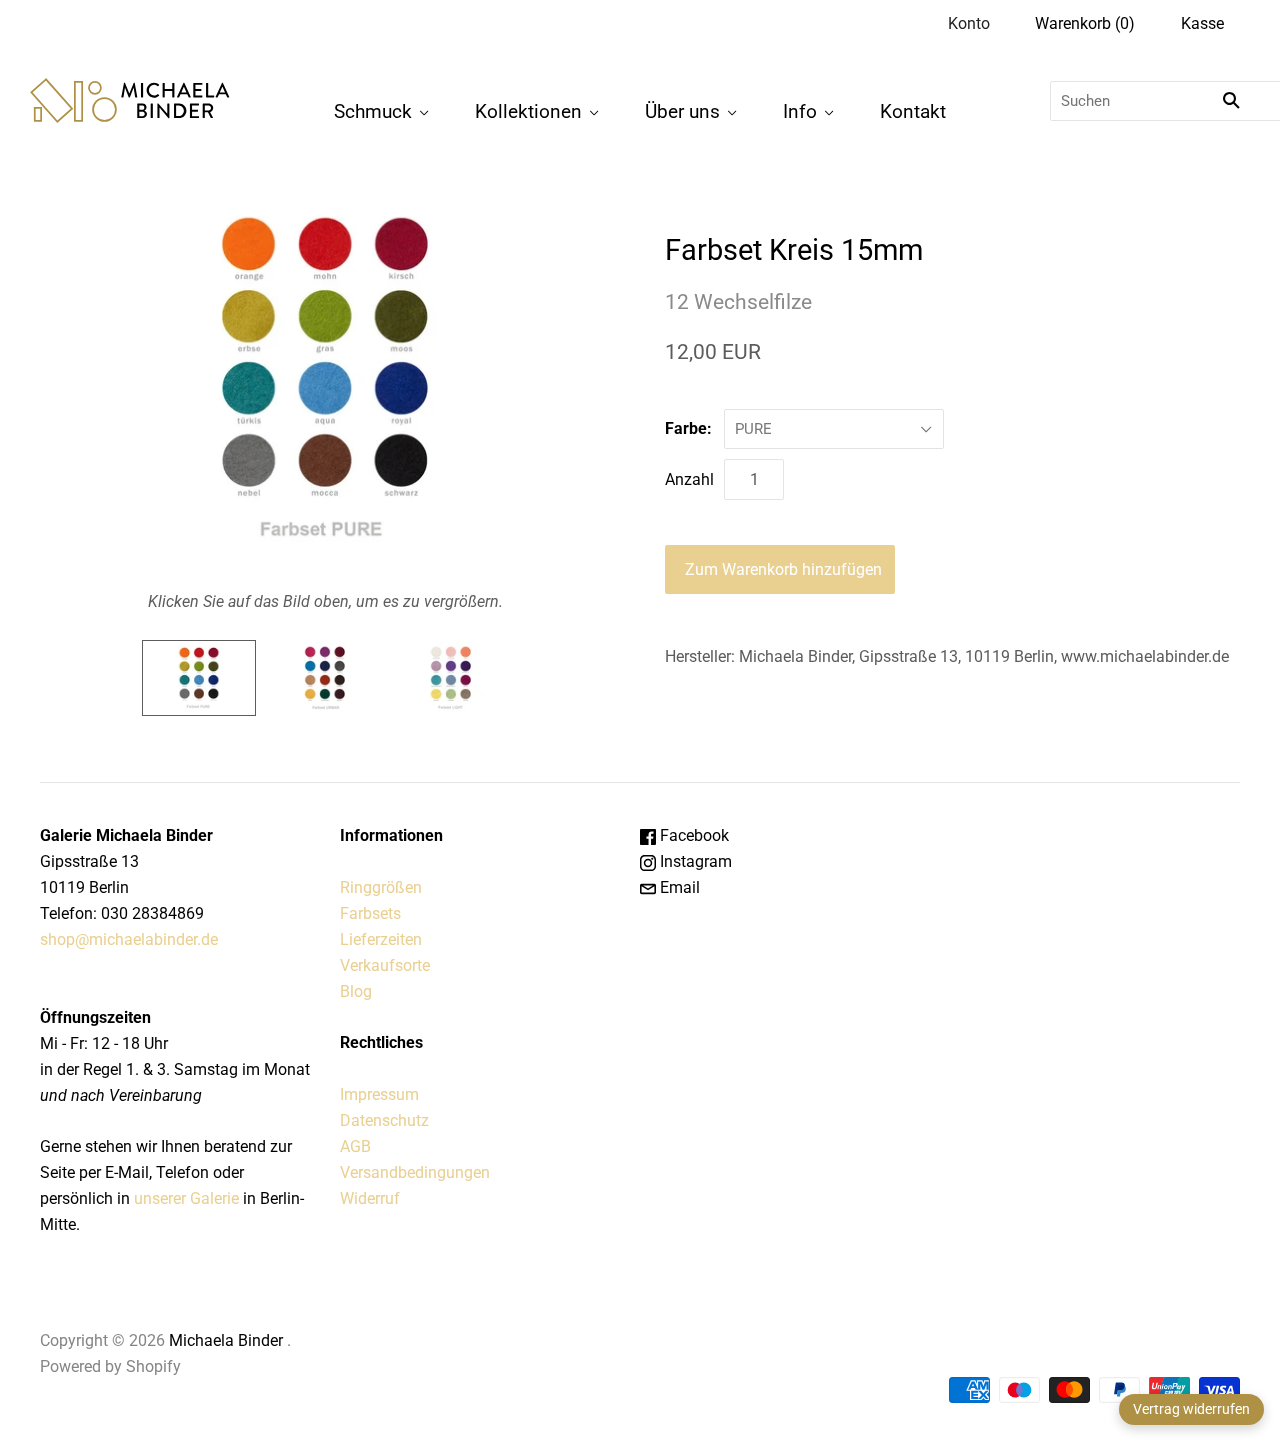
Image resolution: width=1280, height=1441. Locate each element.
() (1085, 23)
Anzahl (689, 479)
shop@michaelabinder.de (129, 939)
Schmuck (373, 111)
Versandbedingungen (415, 1172)
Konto (969, 23)
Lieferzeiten (381, 939)
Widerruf (370, 1198)
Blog (356, 991)
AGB (355, 1146)
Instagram (694, 861)
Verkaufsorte (385, 965)
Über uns (682, 111)
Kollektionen (528, 111)
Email (678, 887)
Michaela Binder (226, 1340)
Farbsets (370, 913)
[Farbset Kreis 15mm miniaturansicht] (199, 678)
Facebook (692, 835)
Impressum (379, 1094)
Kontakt (913, 111)
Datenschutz (384, 1120)
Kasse (1202, 23)
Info (800, 111)
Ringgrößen (381, 887)
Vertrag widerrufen (1191, 1409)
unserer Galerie (186, 1198)
